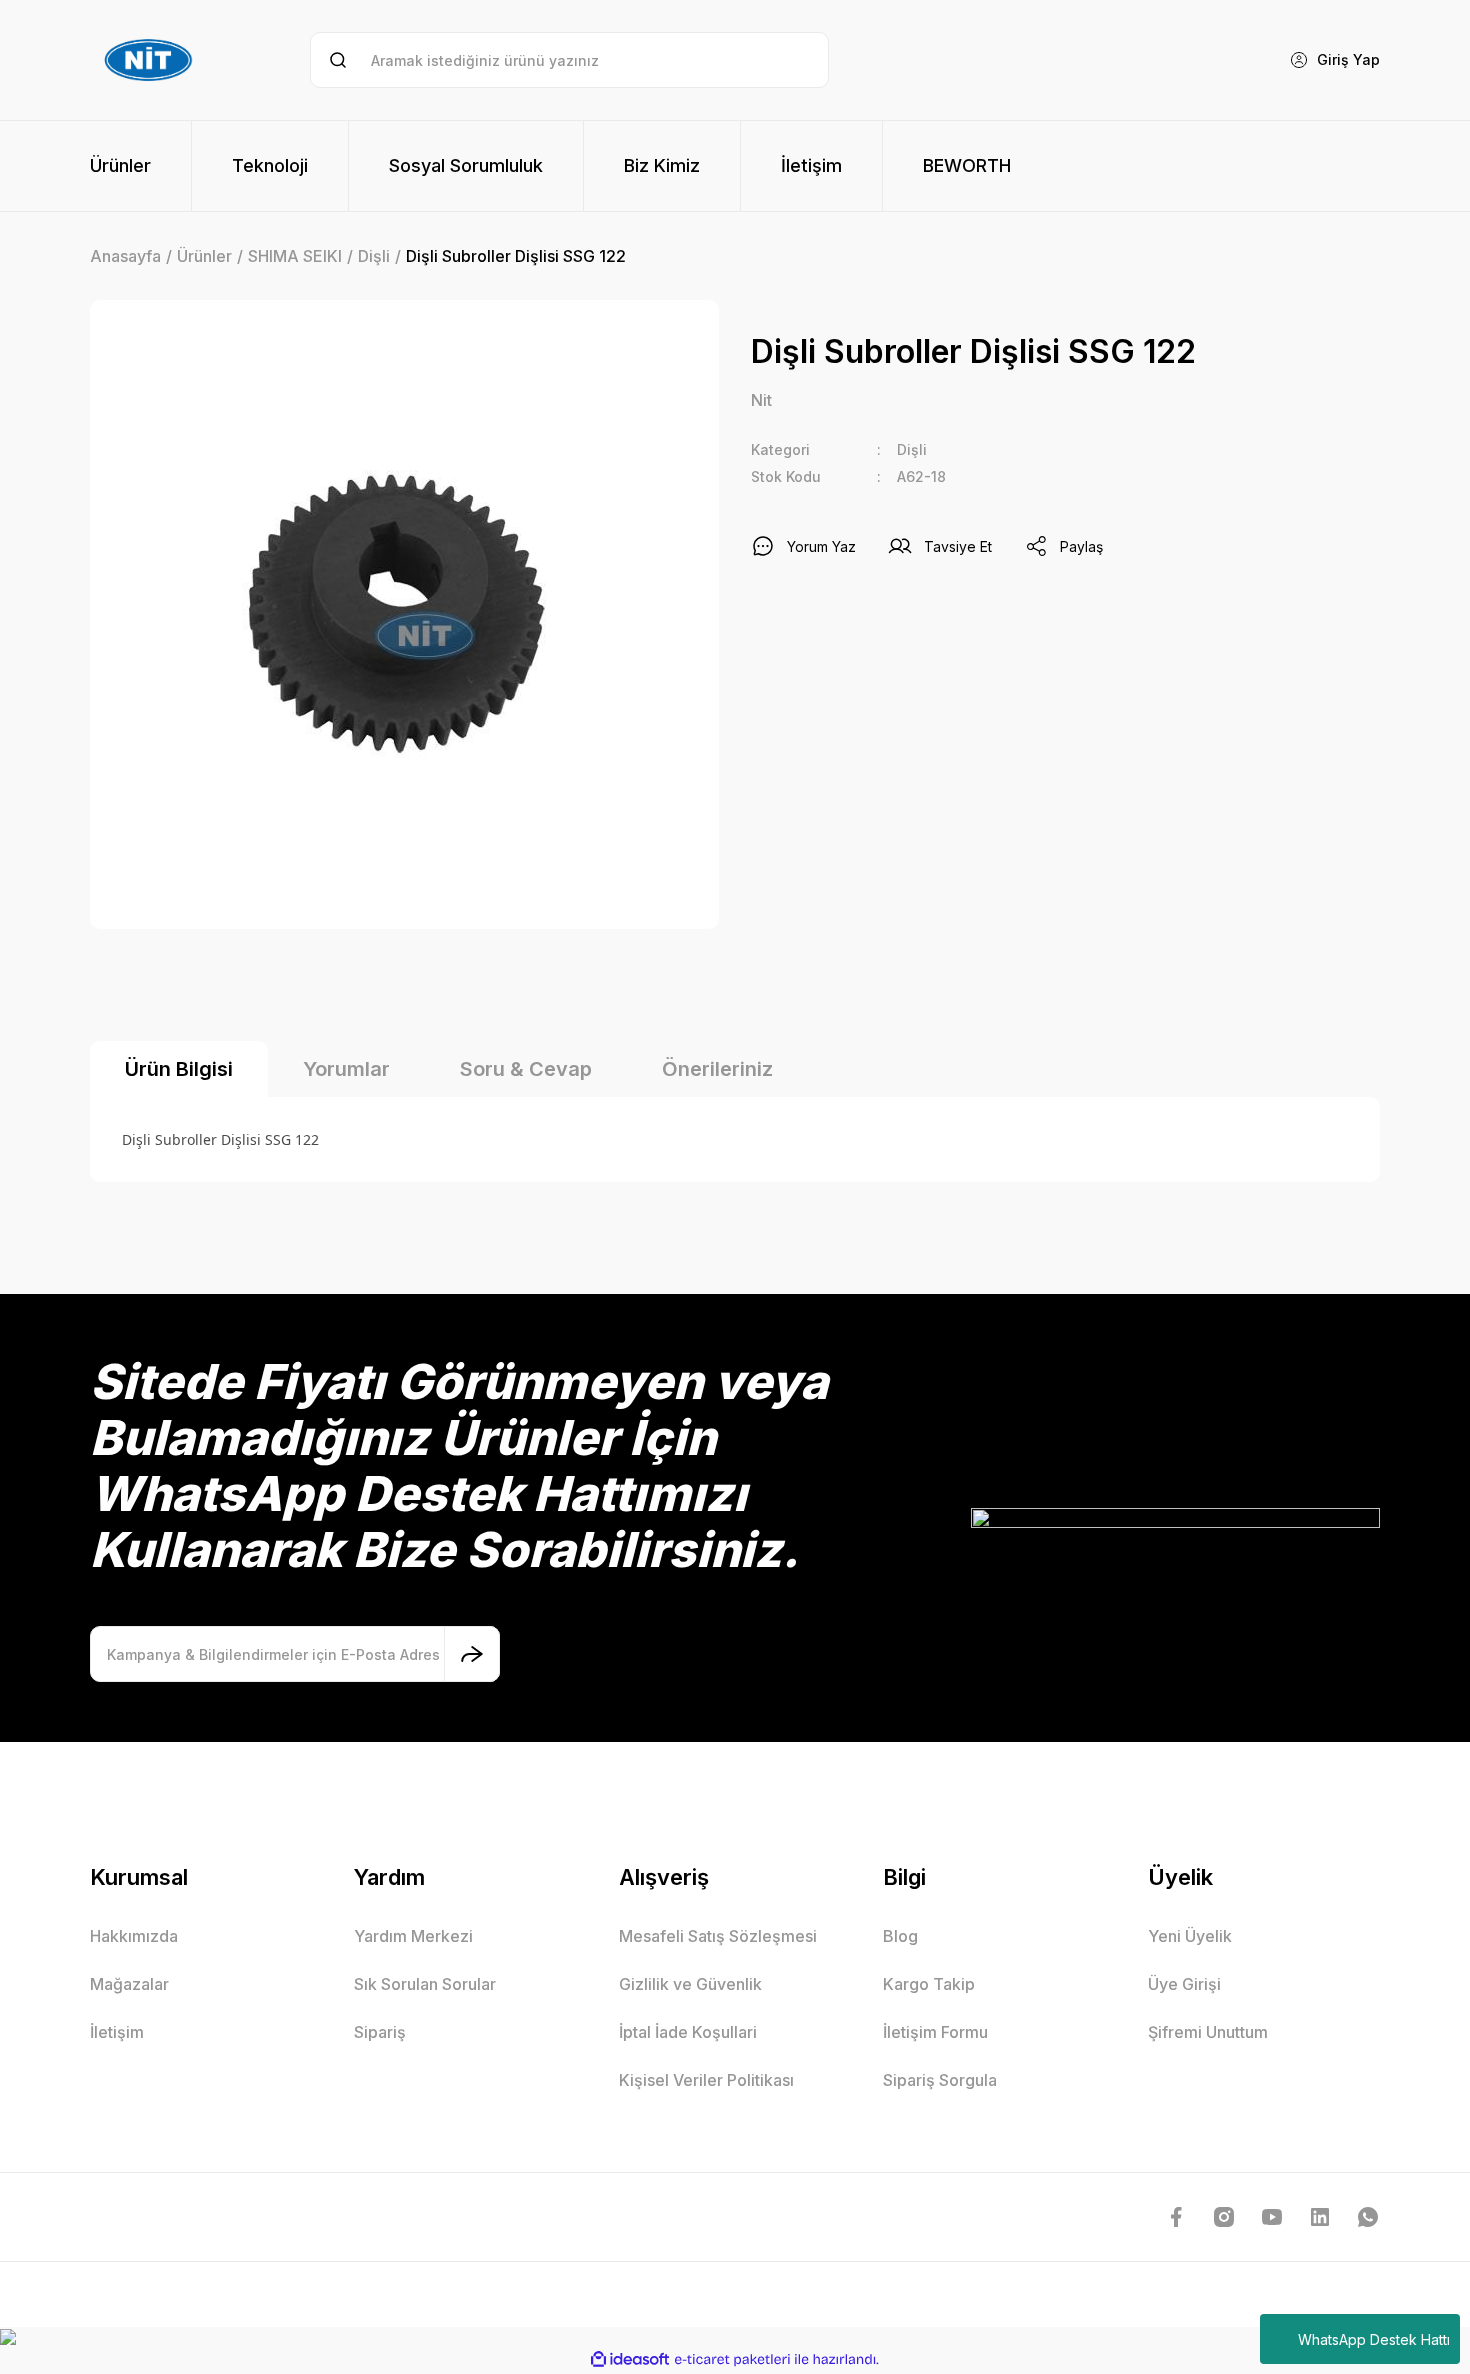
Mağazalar (129, 1984)
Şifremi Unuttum (1208, 2032)
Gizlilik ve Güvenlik (690, 1984)
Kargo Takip (929, 1984)
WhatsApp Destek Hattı (1374, 2339)
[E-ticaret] (732, 2360)
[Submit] (472, 1654)
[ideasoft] (630, 2359)
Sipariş (380, 2032)
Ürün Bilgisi (179, 1069)
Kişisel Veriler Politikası (706, 2080)
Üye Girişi (1184, 1984)
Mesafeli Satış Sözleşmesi (718, 1936)
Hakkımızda (134, 1936)
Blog (900, 1936)
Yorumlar (346, 1069)
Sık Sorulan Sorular (425, 1984)
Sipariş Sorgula (940, 2080)
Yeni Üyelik (1190, 1936)
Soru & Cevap (526, 1069)
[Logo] (151, 60)
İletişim (117, 2032)
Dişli (912, 449)
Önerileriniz (717, 1069)
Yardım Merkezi (413, 1936)
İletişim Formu (935, 2032)
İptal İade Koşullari (688, 2032)
